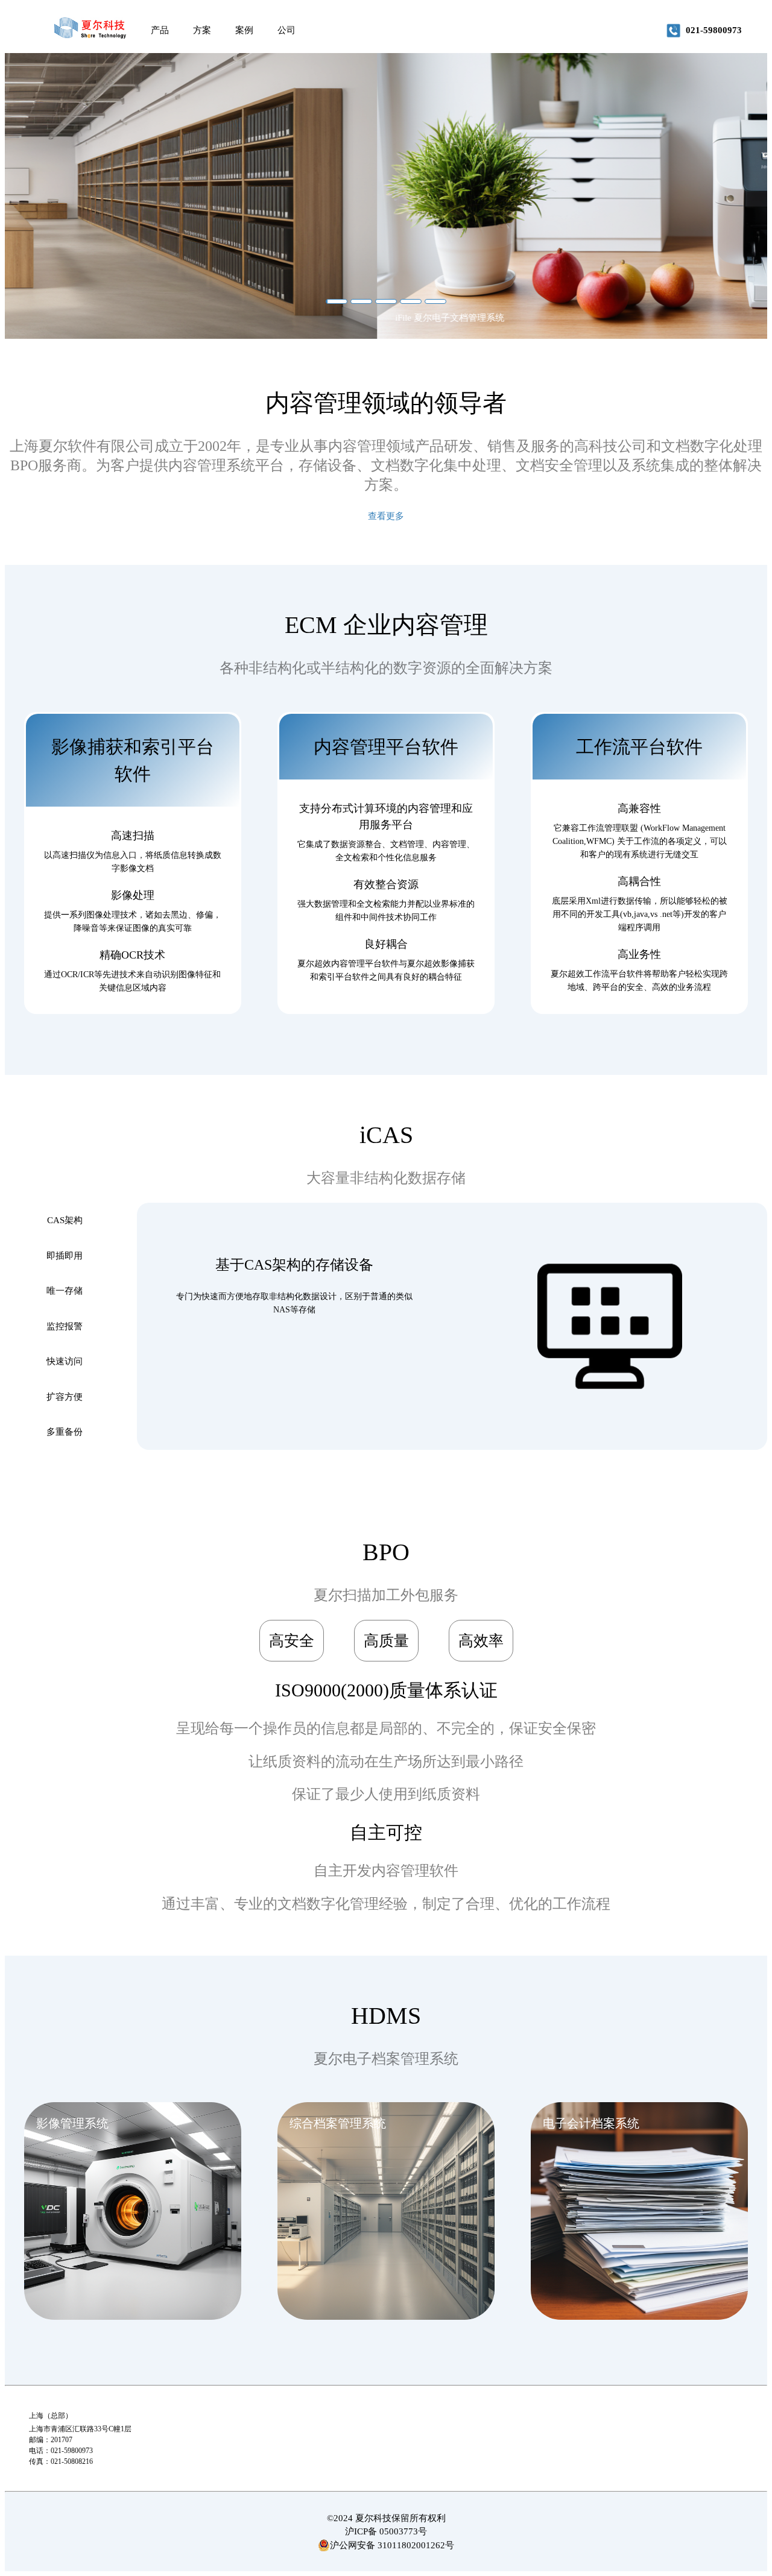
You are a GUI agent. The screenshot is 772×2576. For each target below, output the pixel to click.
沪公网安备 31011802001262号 (392, 2545)
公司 (286, 30)
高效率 (481, 1641)
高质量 (386, 1641)
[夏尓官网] (90, 30)
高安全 (292, 1641)
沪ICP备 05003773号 (386, 2531)
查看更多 (386, 516)
